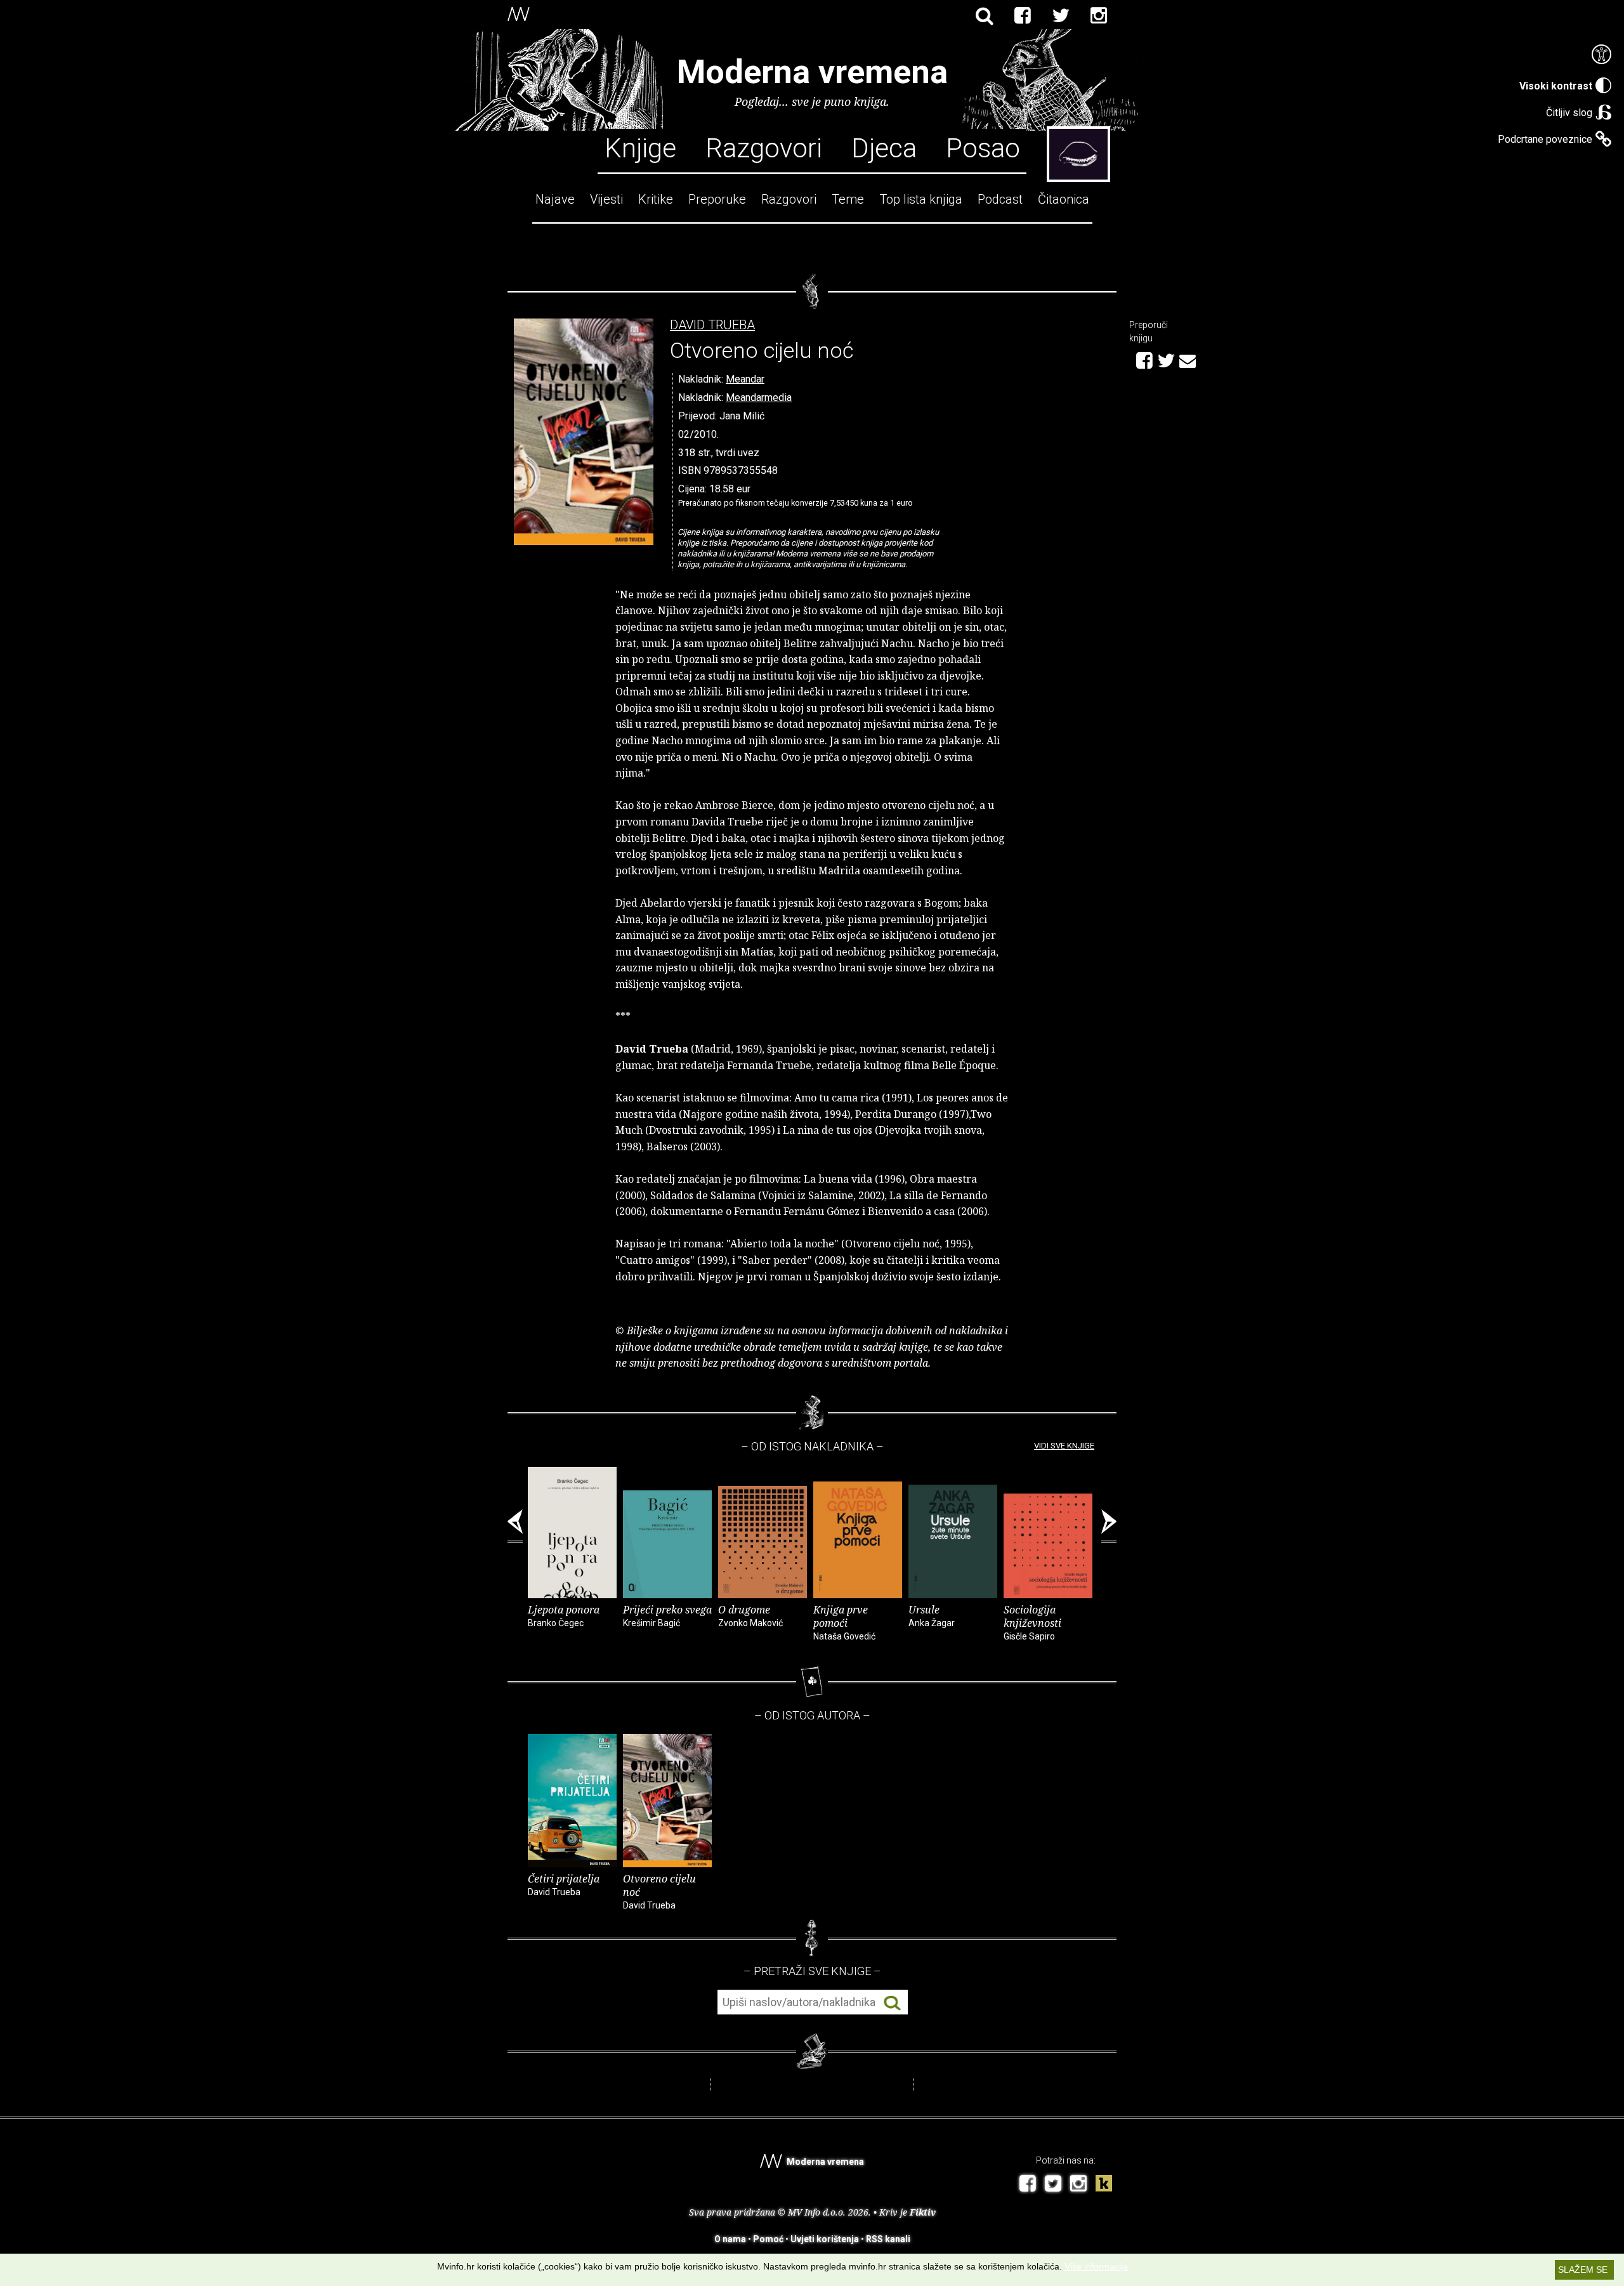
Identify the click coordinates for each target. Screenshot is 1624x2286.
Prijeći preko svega (667, 1615)
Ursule (932, 1615)
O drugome (750, 1615)
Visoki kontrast (1556, 86)
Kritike (656, 199)
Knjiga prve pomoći (844, 1622)
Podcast (1000, 199)
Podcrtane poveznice (1545, 139)
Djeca (884, 147)
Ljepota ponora (564, 1615)
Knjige (640, 147)
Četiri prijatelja (564, 1884)
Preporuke (717, 199)
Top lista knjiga (921, 199)
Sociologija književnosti (1032, 1622)
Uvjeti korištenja (825, 2239)
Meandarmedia (759, 397)
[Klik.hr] (1104, 2185)
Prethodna (515, 1527)
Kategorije (1078, 154)
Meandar (745, 379)
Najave (555, 199)
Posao (983, 147)
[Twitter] (1061, 16)
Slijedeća (1109, 1527)
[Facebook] (1023, 16)
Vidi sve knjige (1064, 1446)
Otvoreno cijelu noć (659, 1891)
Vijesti (606, 199)
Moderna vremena (812, 72)
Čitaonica (1064, 199)
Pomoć (768, 2239)
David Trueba (712, 325)
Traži (892, 2003)
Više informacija (1096, 2266)
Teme (848, 199)
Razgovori (764, 147)
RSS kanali (888, 2239)
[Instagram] (1099, 16)
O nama (730, 2239)
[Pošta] (1188, 359)
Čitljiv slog (1569, 113)
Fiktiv (923, 2212)
